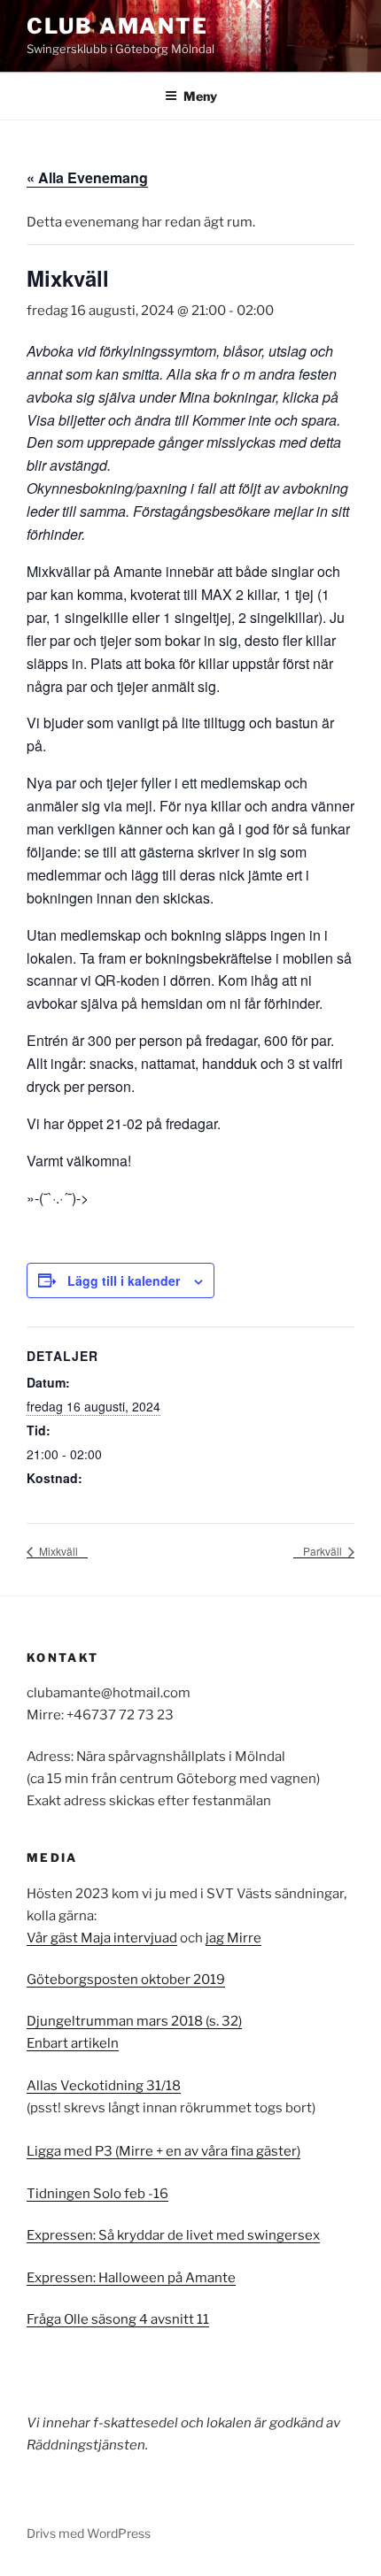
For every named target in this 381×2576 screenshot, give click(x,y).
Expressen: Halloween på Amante (131, 2278)
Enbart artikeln (73, 2043)
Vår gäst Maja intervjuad (102, 1938)
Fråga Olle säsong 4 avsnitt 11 (118, 2319)
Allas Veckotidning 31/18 (104, 2086)
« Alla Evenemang (87, 177)
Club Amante (117, 26)
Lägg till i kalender (124, 1280)
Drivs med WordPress (89, 2533)
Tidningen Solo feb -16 (97, 2194)
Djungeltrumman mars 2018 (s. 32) (134, 2021)
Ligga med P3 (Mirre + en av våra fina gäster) (163, 2151)
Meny (200, 96)
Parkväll (324, 1551)
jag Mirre (233, 1938)
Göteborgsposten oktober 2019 (126, 1980)
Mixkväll (57, 1551)
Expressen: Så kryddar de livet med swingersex (173, 2235)
